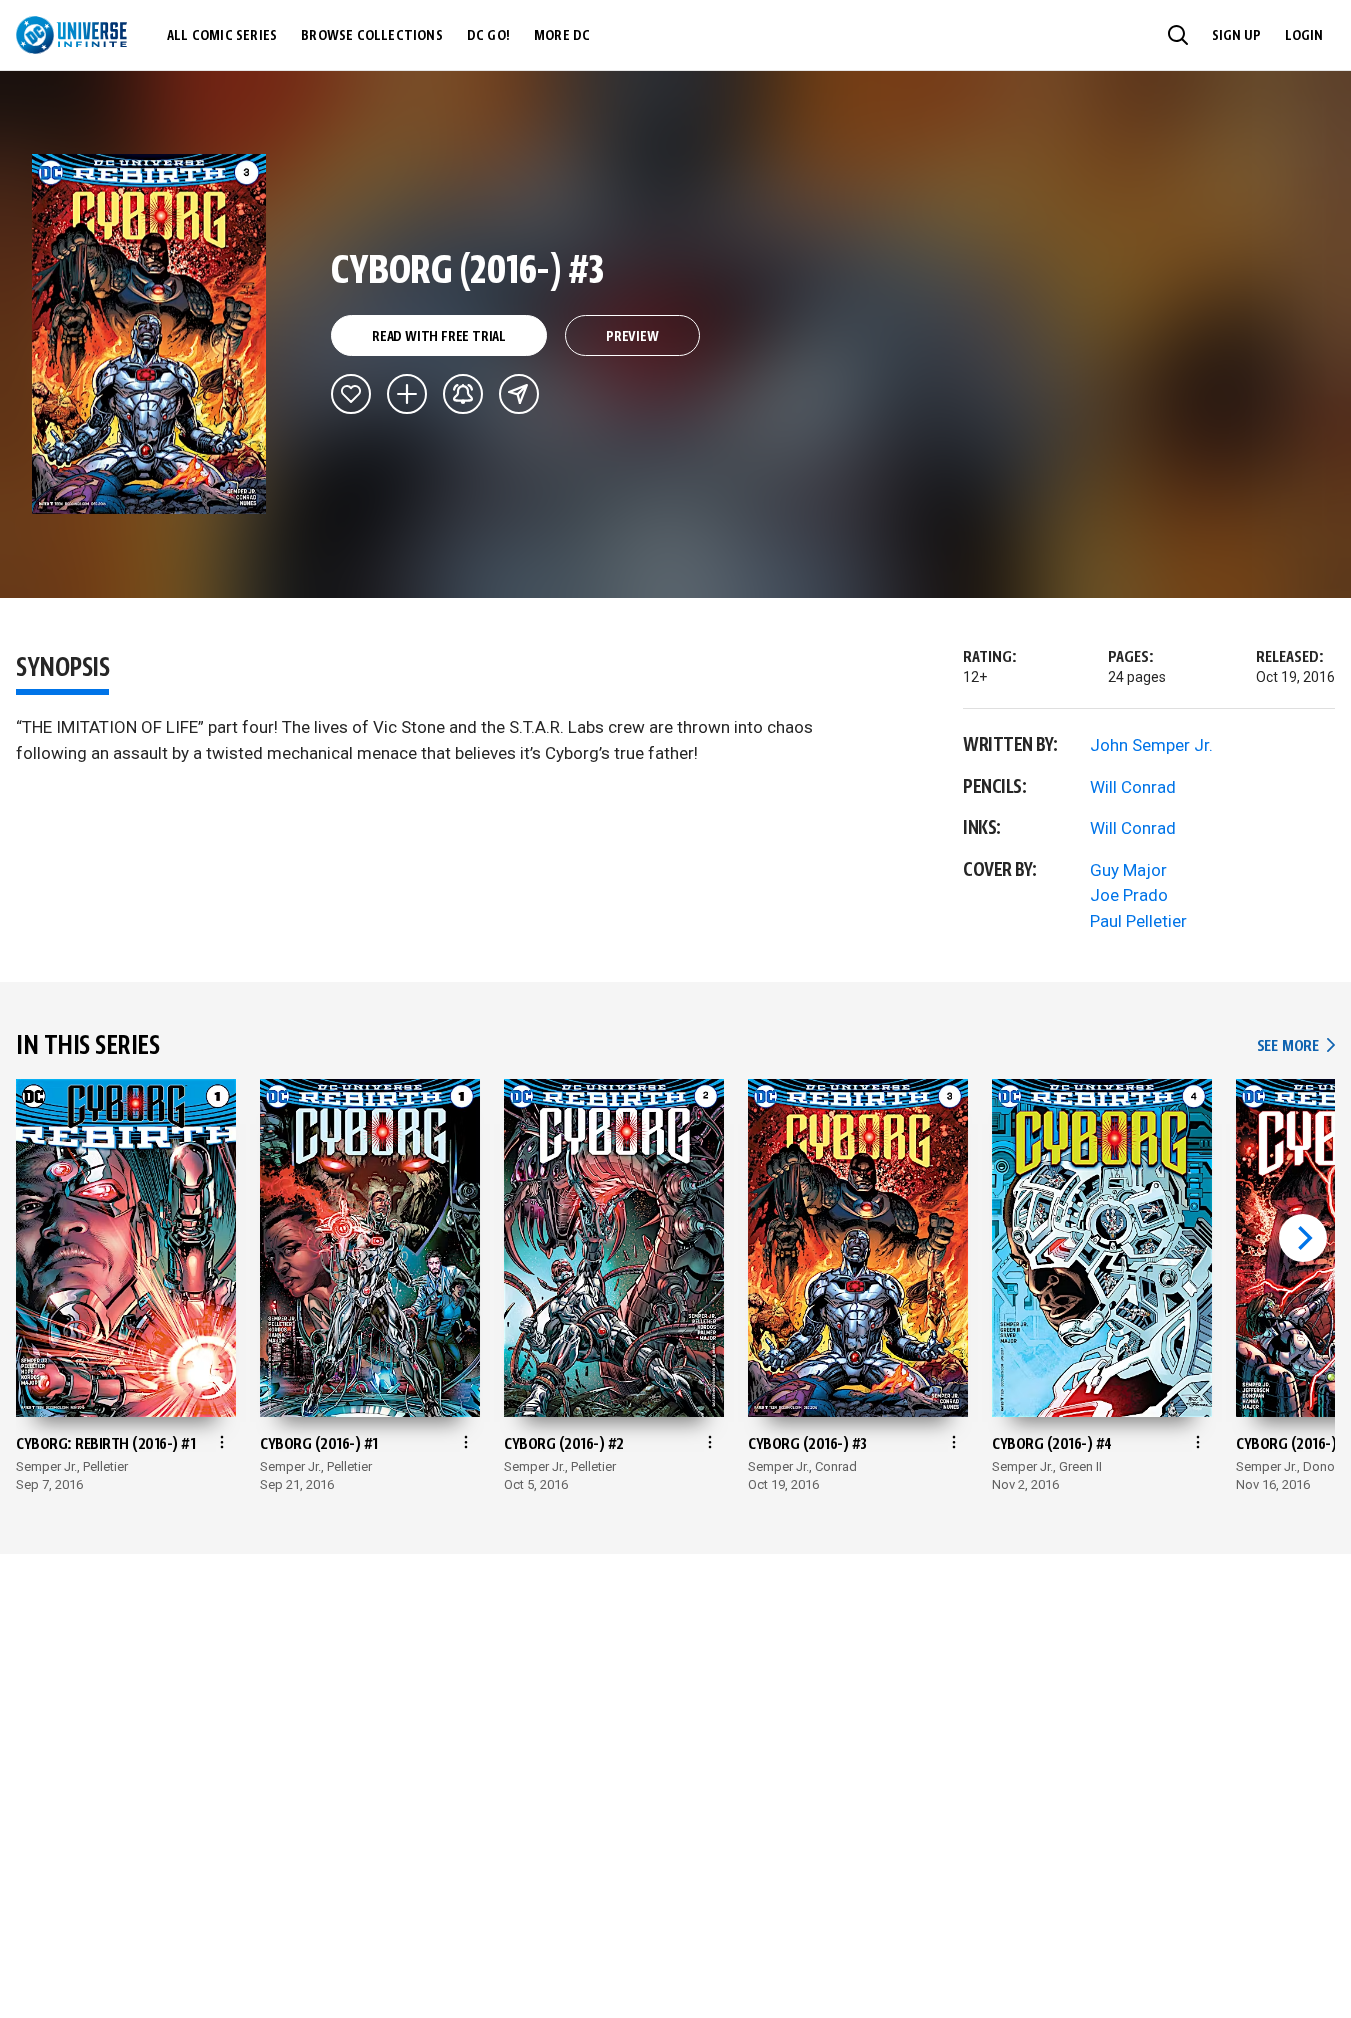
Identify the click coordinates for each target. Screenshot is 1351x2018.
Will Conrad (1133, 787)
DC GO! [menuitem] (488, 36)
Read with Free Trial (439, 337)
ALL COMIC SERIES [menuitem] (222, 36)
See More (1296, 1046)
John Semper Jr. (1151, 745)
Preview (632, 337)
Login (1304, 36)
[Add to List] (407, 394)
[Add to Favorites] (351, 394)
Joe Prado (1129, 895)
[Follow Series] (463, 394)
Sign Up (1236, 36)
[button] (1178, 35)
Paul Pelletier (1138, 921)
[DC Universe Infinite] (71, 35)
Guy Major (1128, 870)
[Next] (1303, 1238)
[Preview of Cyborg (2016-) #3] (149, 334)
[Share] (519, 394)
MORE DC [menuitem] (562, 36)
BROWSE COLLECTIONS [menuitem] (372, 36)
